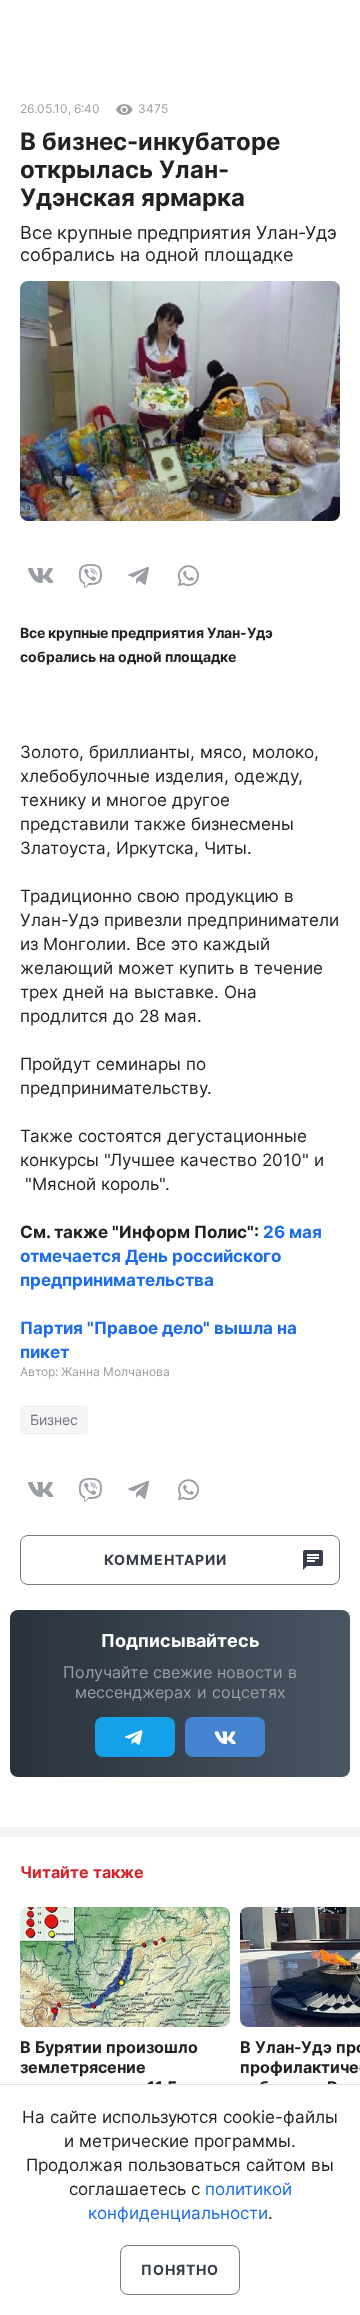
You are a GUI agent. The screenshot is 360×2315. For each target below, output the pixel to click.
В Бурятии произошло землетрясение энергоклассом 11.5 (109, 2067)
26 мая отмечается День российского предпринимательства (171, 1256)
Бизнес (54, 1419)
